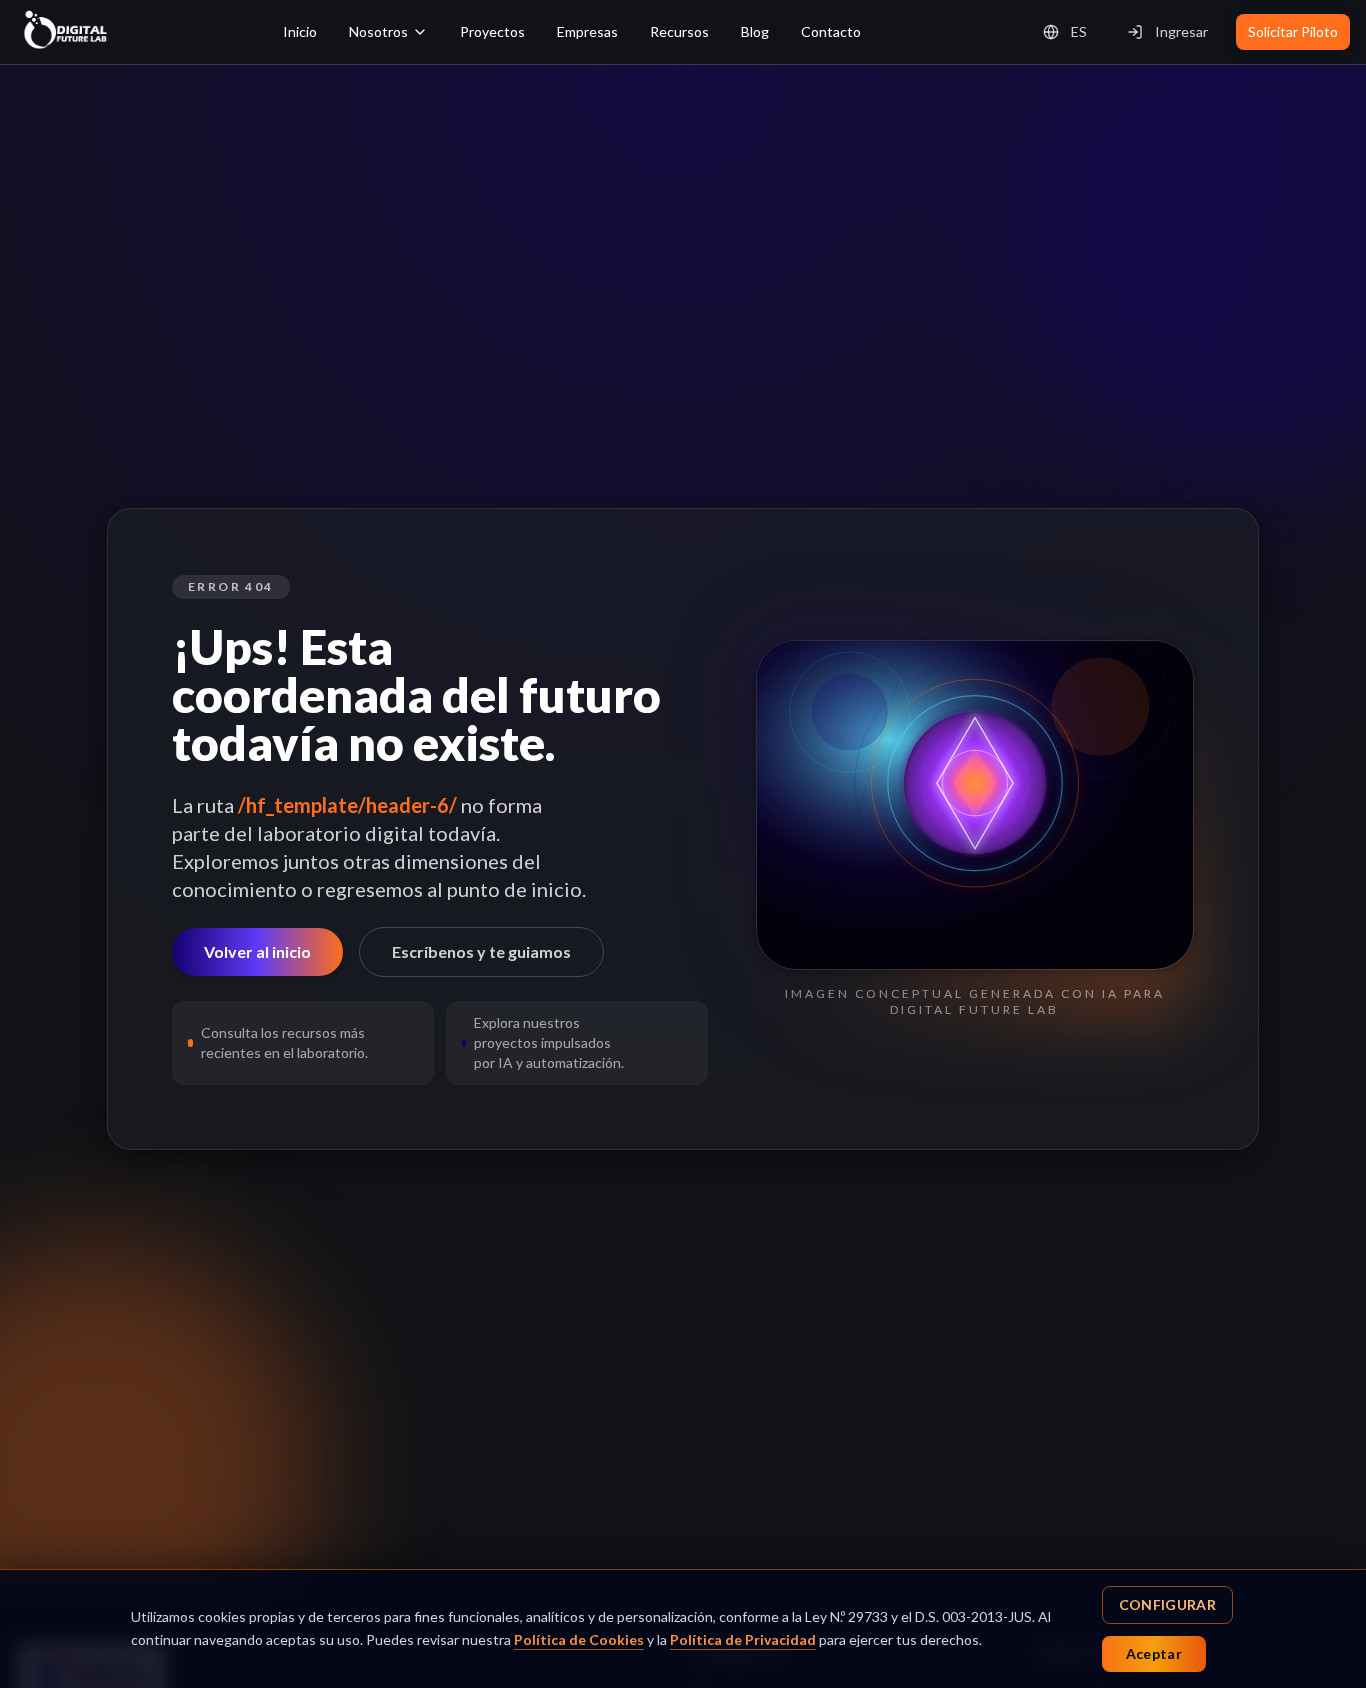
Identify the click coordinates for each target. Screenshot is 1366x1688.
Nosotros (378, 31)
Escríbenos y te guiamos (481, 951)
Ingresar (1181, 31)
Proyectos (492, 31)
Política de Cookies (579, 1639)
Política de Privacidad (743, 1639)
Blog (755, 31)
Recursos (679, 31)
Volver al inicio (257, 951)
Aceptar (1154, 1653)
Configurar (1168, 1604)
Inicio (300, 31)
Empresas (587, 31)
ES (1079, 31)
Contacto (831, 31)
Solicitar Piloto (1293, 31)
